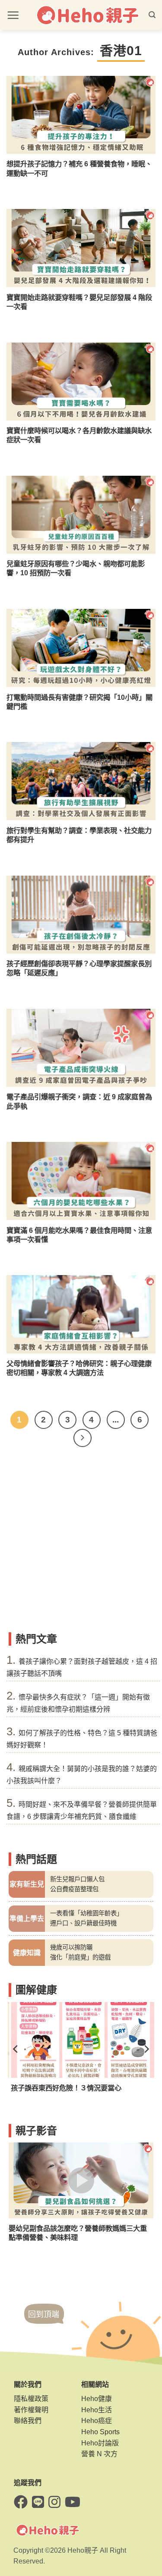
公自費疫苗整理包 (74, 1889)
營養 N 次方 (99, 2454)
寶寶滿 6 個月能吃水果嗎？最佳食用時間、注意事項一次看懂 (79, 1235)
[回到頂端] (44, 2322)
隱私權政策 (31, 2399)
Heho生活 (97, 2410)
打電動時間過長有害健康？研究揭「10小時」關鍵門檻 (79, 702)
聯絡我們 (28, 2421)
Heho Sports (100, 2432)
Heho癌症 (97, 2421)
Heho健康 (97, 2399)
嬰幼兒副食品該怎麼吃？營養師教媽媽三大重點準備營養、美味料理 (78, 2233)
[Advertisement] (81, 1543)
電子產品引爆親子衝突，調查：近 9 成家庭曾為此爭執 (79, 1101)
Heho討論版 (100, 2443)
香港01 (121, 51)
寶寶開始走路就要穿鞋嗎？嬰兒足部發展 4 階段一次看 (79, 302)
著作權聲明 (31, 2410)
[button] (13, 15)
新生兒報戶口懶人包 (77, 1879)
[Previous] (16, 2049)
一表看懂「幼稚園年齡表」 (86, 1913)
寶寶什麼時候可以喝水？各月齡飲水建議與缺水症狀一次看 (79, 435)
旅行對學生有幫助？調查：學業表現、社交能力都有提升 (79, 835)
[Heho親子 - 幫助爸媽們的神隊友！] (87, 15)
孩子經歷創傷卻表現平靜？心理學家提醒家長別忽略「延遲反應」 (79, 968)
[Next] (83, 1438)
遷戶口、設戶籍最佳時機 (83, 1923)
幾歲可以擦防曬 (71, 1947)
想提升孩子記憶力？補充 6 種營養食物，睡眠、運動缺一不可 (79, 168)
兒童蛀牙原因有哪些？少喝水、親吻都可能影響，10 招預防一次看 (76, 568)
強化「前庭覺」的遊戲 (80, 1957)
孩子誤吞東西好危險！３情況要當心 (64, 2088)
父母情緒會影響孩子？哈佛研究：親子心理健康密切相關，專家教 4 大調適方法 (79, 1368)
